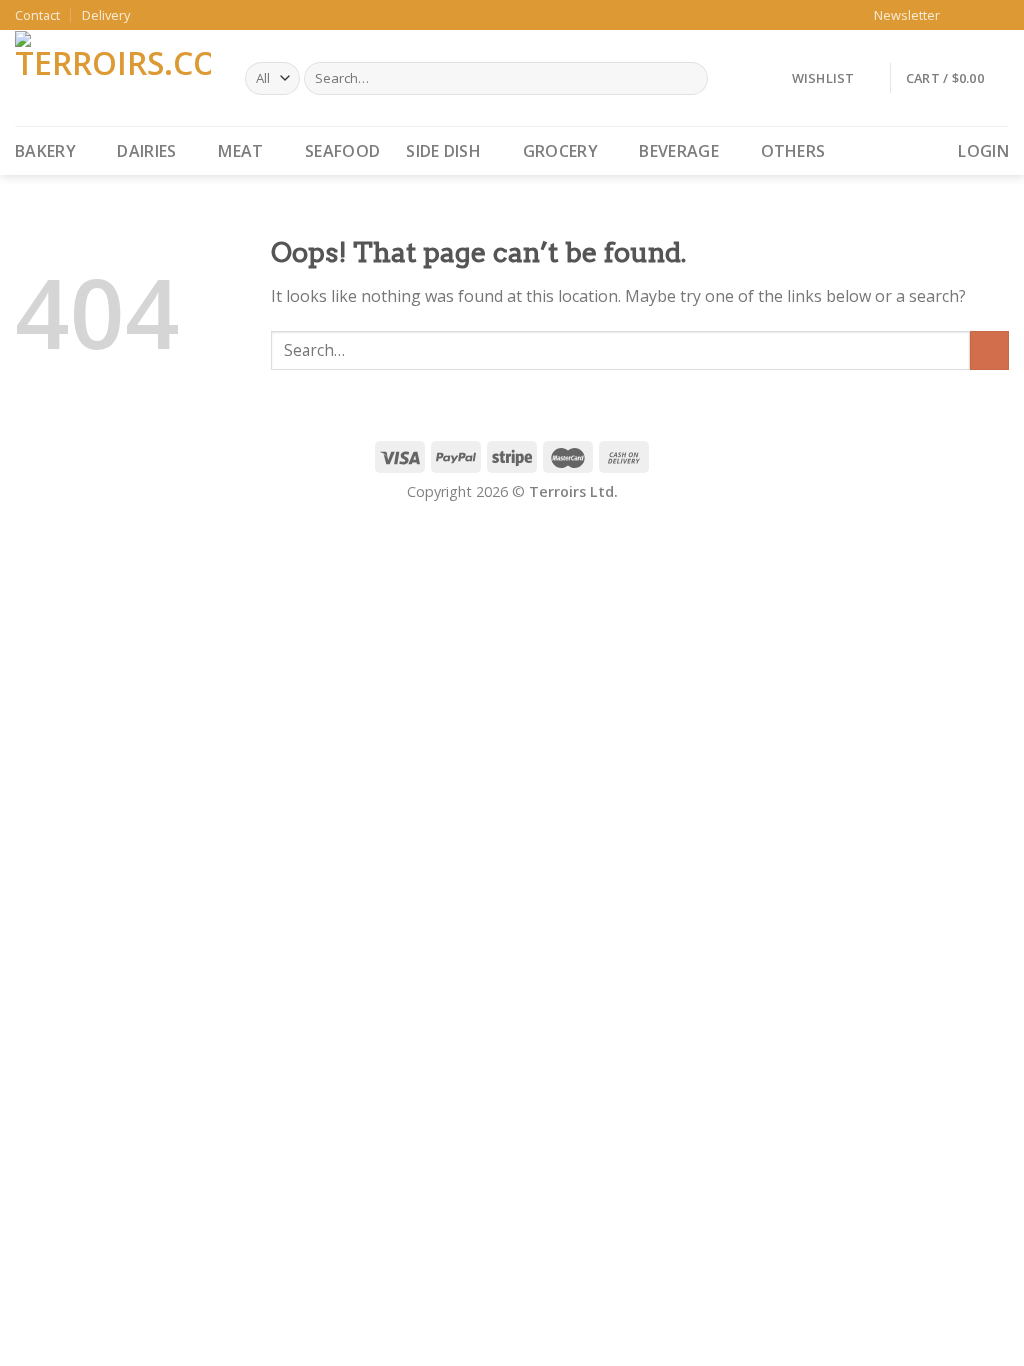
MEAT (240, 151)
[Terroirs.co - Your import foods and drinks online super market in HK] (115, 78)
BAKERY (45, 151)
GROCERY (560, 151)
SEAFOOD (342, 151)
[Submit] (989, 350)
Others (793, 151)
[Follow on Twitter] (999, 15)
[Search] (689, 79)
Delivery (106, 15)
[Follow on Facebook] (961, 15)
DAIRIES (146, 151)
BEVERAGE (679, 151)
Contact (37, 15)
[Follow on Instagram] (980, 15)
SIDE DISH (443, 151)
